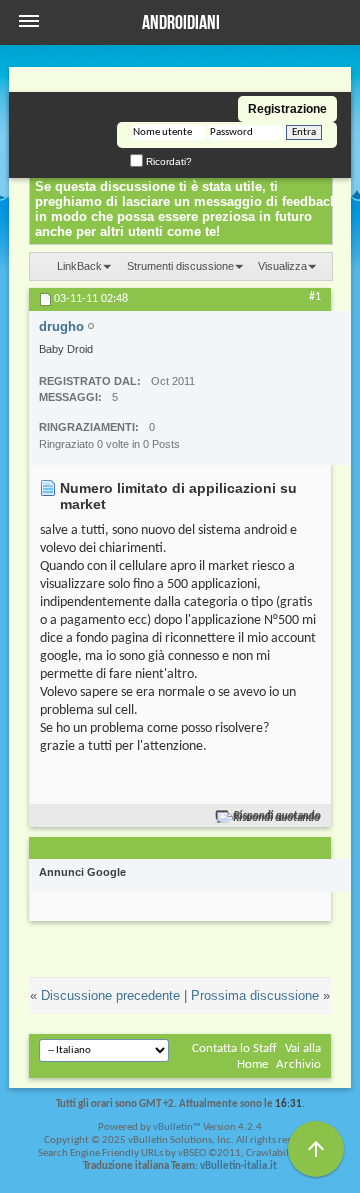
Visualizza (282, 266)
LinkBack (79, 266)
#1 (315, 297)
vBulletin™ (177, 1127)
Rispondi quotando (277, 816)
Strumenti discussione (180, 266)
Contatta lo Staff (234, 1048)
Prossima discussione (255, 995)
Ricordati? (167, 161)
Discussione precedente (110, 995)
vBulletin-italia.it (238, 1166)
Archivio (298, 1064)
